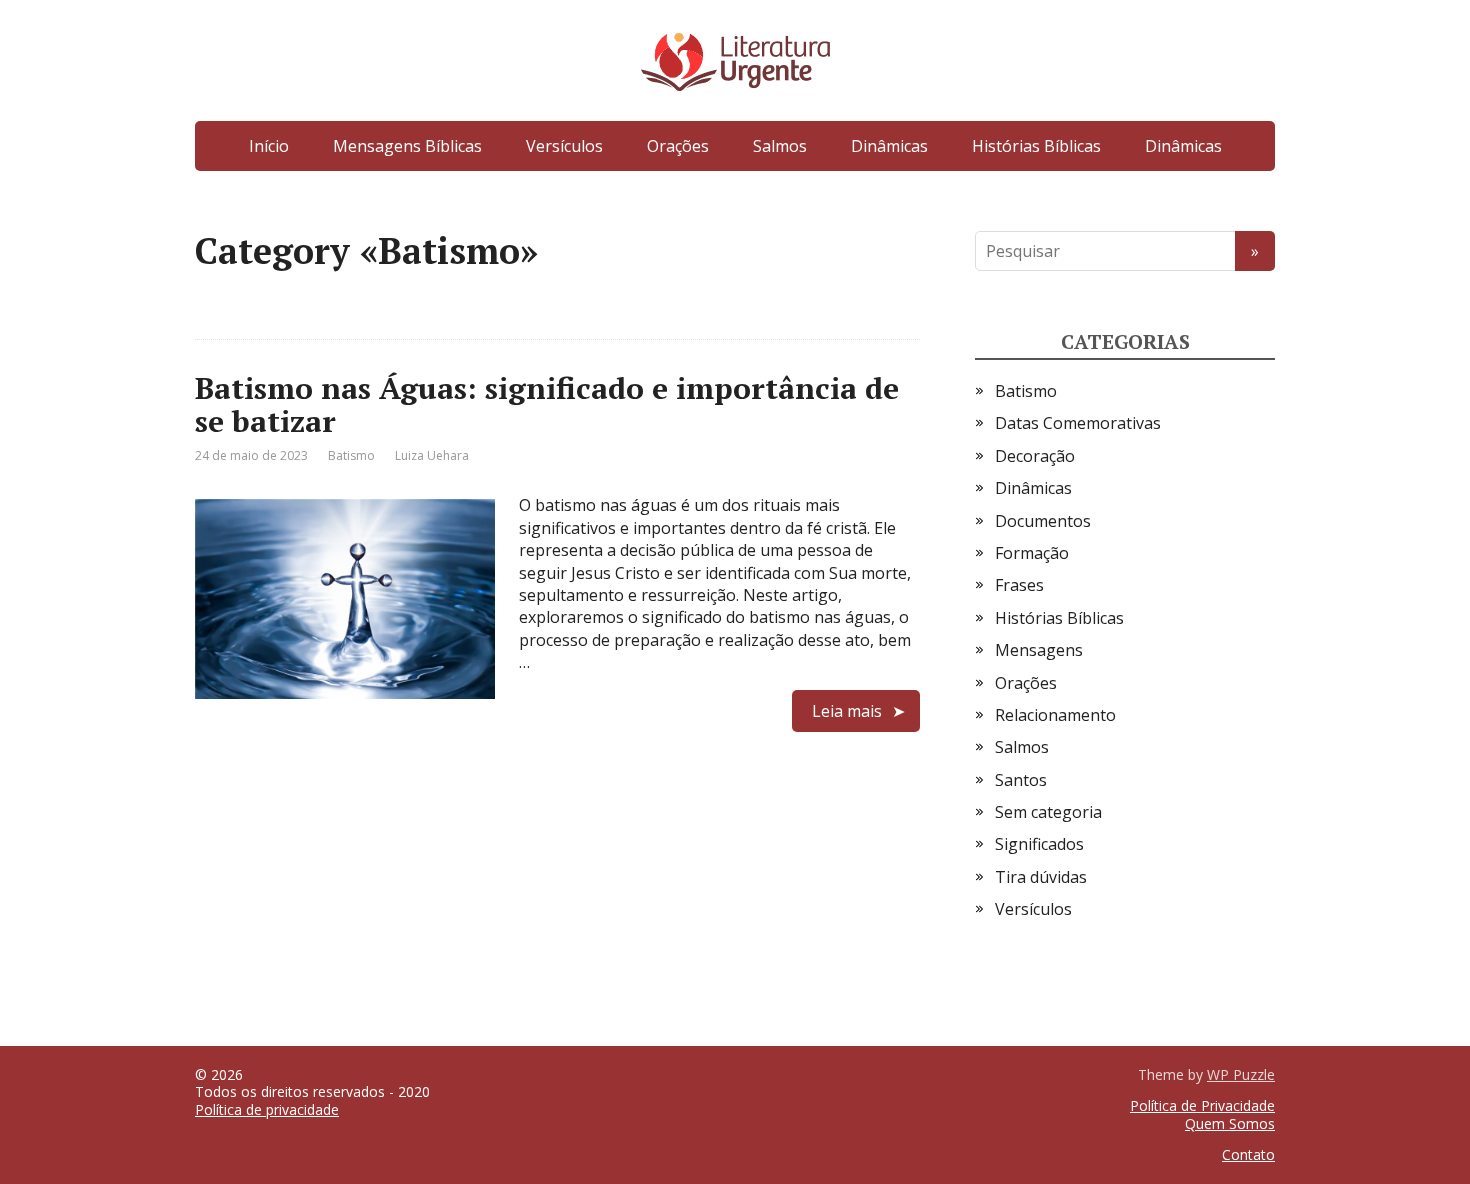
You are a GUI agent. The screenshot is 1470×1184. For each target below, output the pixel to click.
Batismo (351, 455)
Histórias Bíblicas (1036, 146)
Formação (1032, 553)
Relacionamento (1055, 715)
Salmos (780, 146)
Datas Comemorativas (1078, 423)
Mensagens (1039, 650)
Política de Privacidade (1202, 1105)
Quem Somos (1230, 1123)
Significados (1039, 844)
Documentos (1043, 521)
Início (269, 146)
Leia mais (847, 711)
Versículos (564, 146)
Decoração (1035, 456)
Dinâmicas (889, 146)
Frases (1019, 585)
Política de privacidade (267, 1109)
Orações (678, 146)
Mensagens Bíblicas (407, 146)
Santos (1021, 780)
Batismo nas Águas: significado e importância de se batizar (547, 404)
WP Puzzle (1241, 1074)
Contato (1248, 1154)
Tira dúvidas (1041, 877)
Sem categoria (1048, 812)
